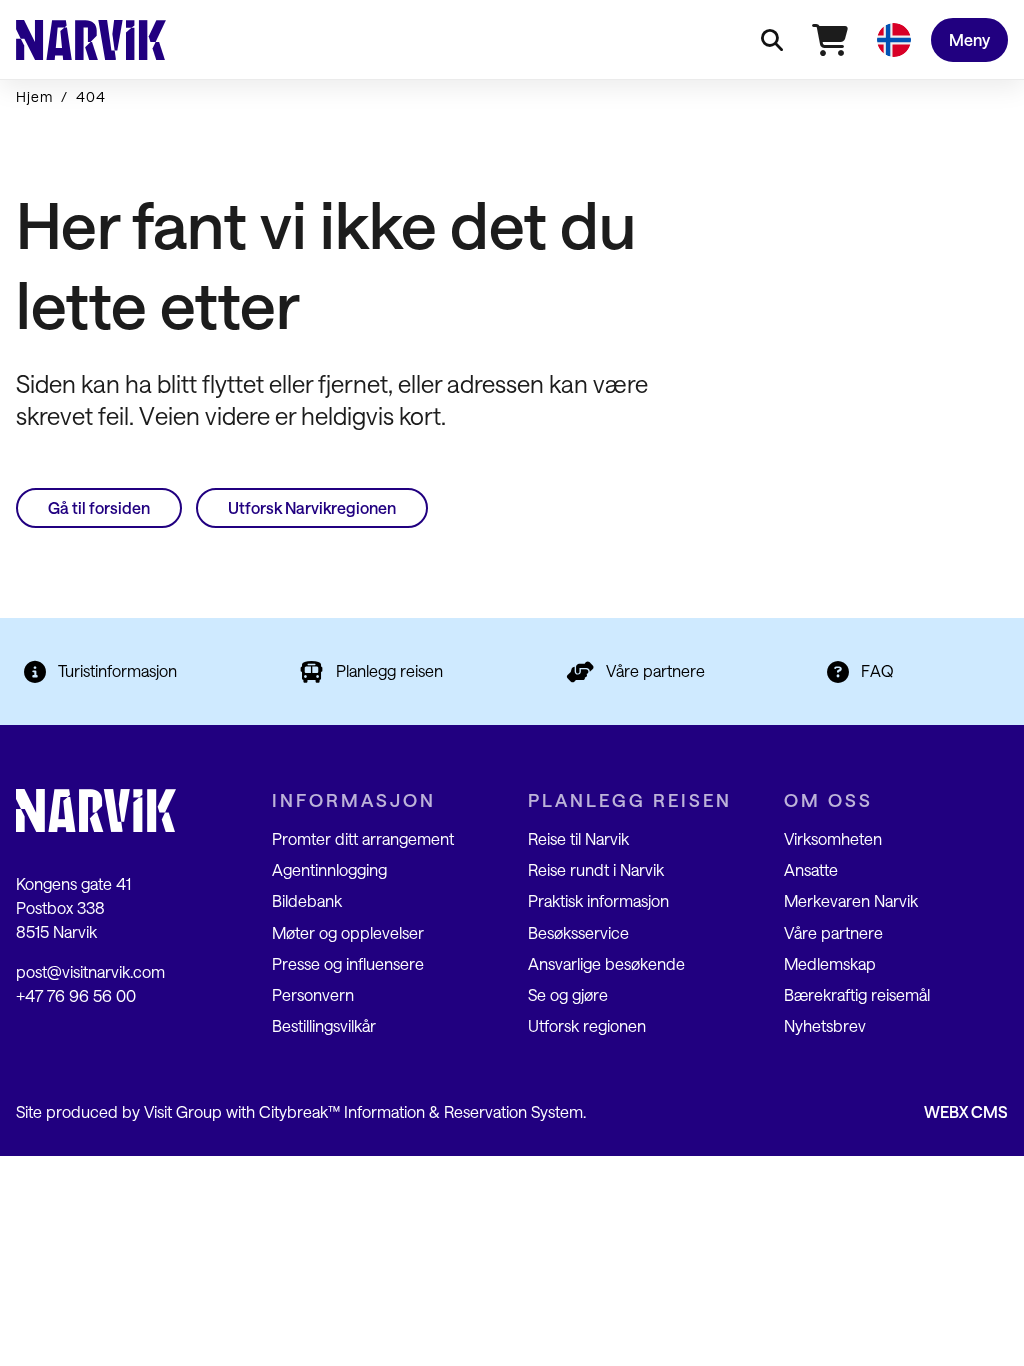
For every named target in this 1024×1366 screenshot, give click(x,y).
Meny (969, 39)
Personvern (313, 994)
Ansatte (811, 869)
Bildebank (307, 900)
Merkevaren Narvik (851, 900)
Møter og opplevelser (348, 932)
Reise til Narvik (578, 838)
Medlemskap (830, 963)
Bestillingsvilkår (324, 1025)
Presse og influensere (348, 963)
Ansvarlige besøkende (606, 963)
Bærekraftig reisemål (857, 994)
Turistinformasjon (117, 670)
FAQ (877, 670)
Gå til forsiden (99, 507)
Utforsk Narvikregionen (312, 507)
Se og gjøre (568, 994)
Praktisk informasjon (598, 900)
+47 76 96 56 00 (76, 995)
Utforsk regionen (587, 1025)
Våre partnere (655, 670)
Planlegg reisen (389, 670)
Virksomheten (833, 838)
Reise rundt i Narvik (596, 869)
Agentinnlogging (329, 869)
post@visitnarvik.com (90, 971)
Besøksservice (578, 932)
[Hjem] (91, 40)
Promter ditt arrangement (363, 838)
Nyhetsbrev (825, 1025)
